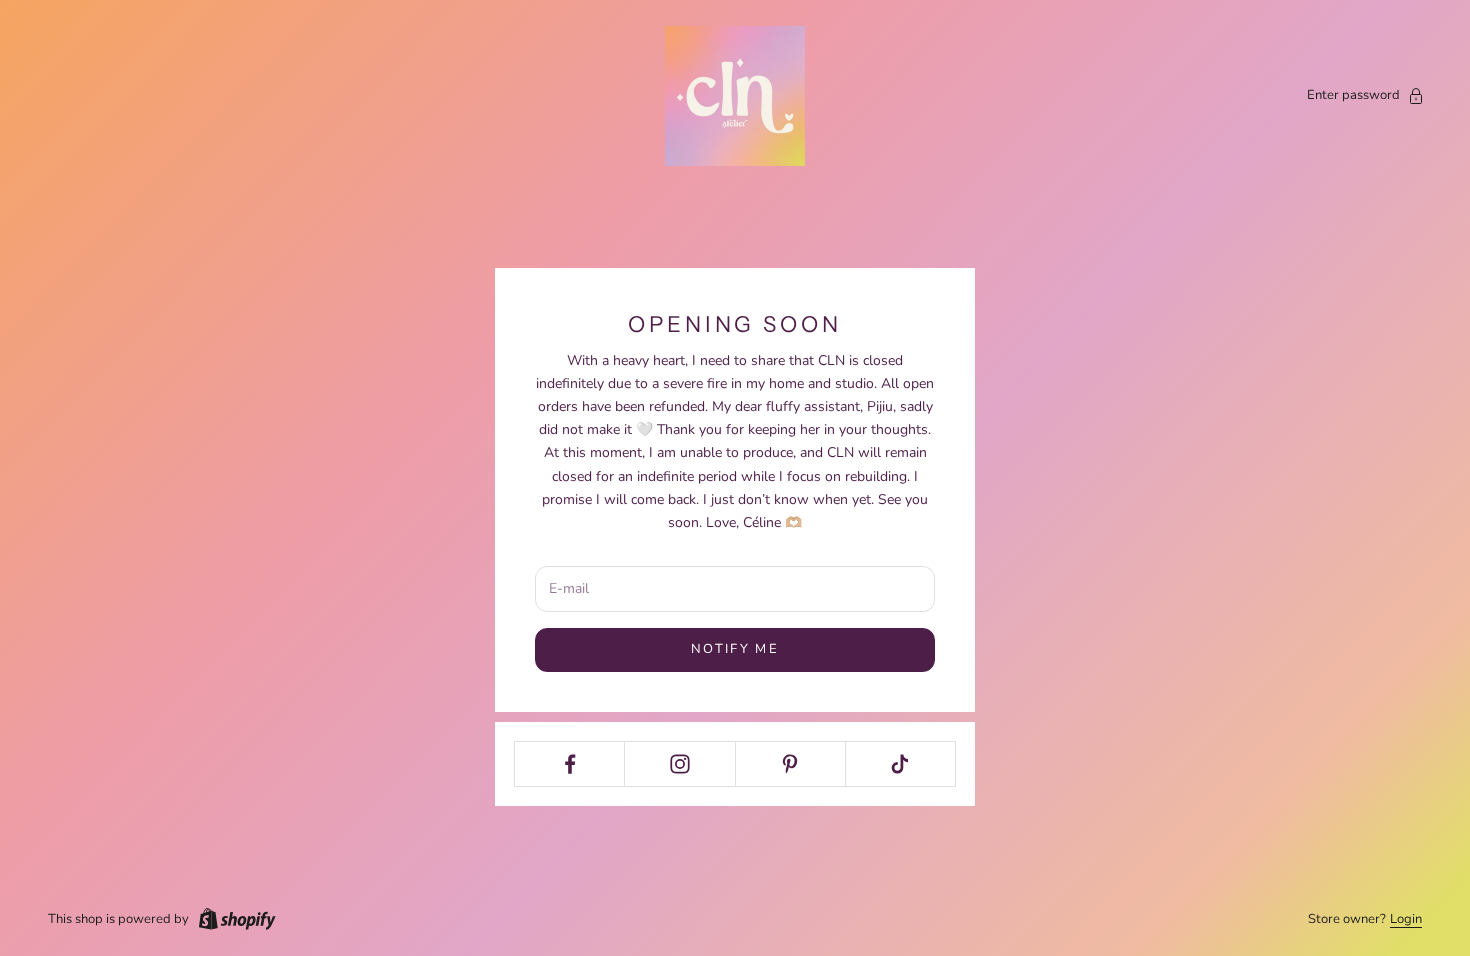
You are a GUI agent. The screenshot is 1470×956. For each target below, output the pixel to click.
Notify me (735, 649)
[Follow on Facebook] (569, 764)
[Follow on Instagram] (679, 764)
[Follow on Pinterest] (790, 764)
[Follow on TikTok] (900, 764)
